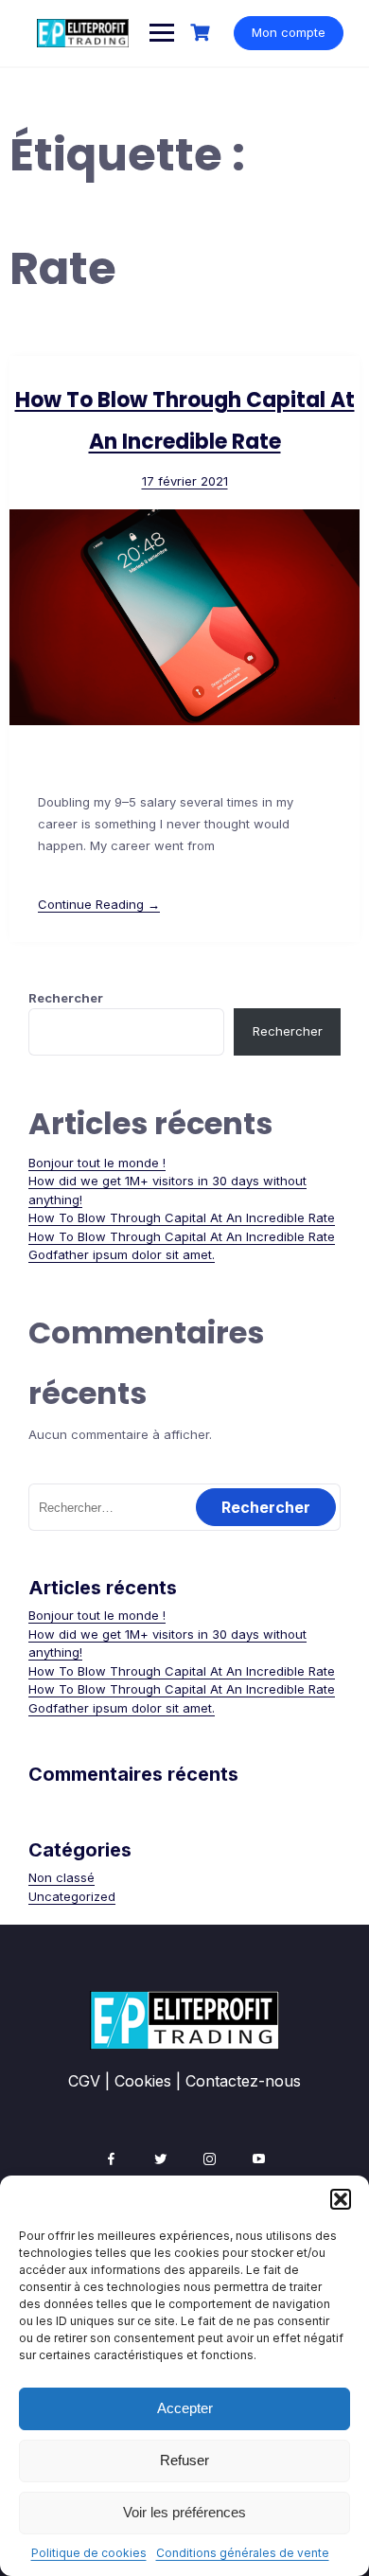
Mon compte (289, 32)
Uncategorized (72, 1896)
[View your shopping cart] (202, 33)
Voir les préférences (184, 2512)
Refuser (184, 2460)
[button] (341, 2199)
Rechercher (66, 998)
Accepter (185, 2408)
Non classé (61, 1877)
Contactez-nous (243, 2081)
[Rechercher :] (184, 1507)
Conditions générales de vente (243, 2553)
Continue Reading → (99, 904)
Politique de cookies (89, 2553)
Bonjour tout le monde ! (97, 1163)
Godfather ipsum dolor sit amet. (122, 1254)
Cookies (143, 2081)
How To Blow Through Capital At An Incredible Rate (182, 1217)
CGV (84, 2081)
